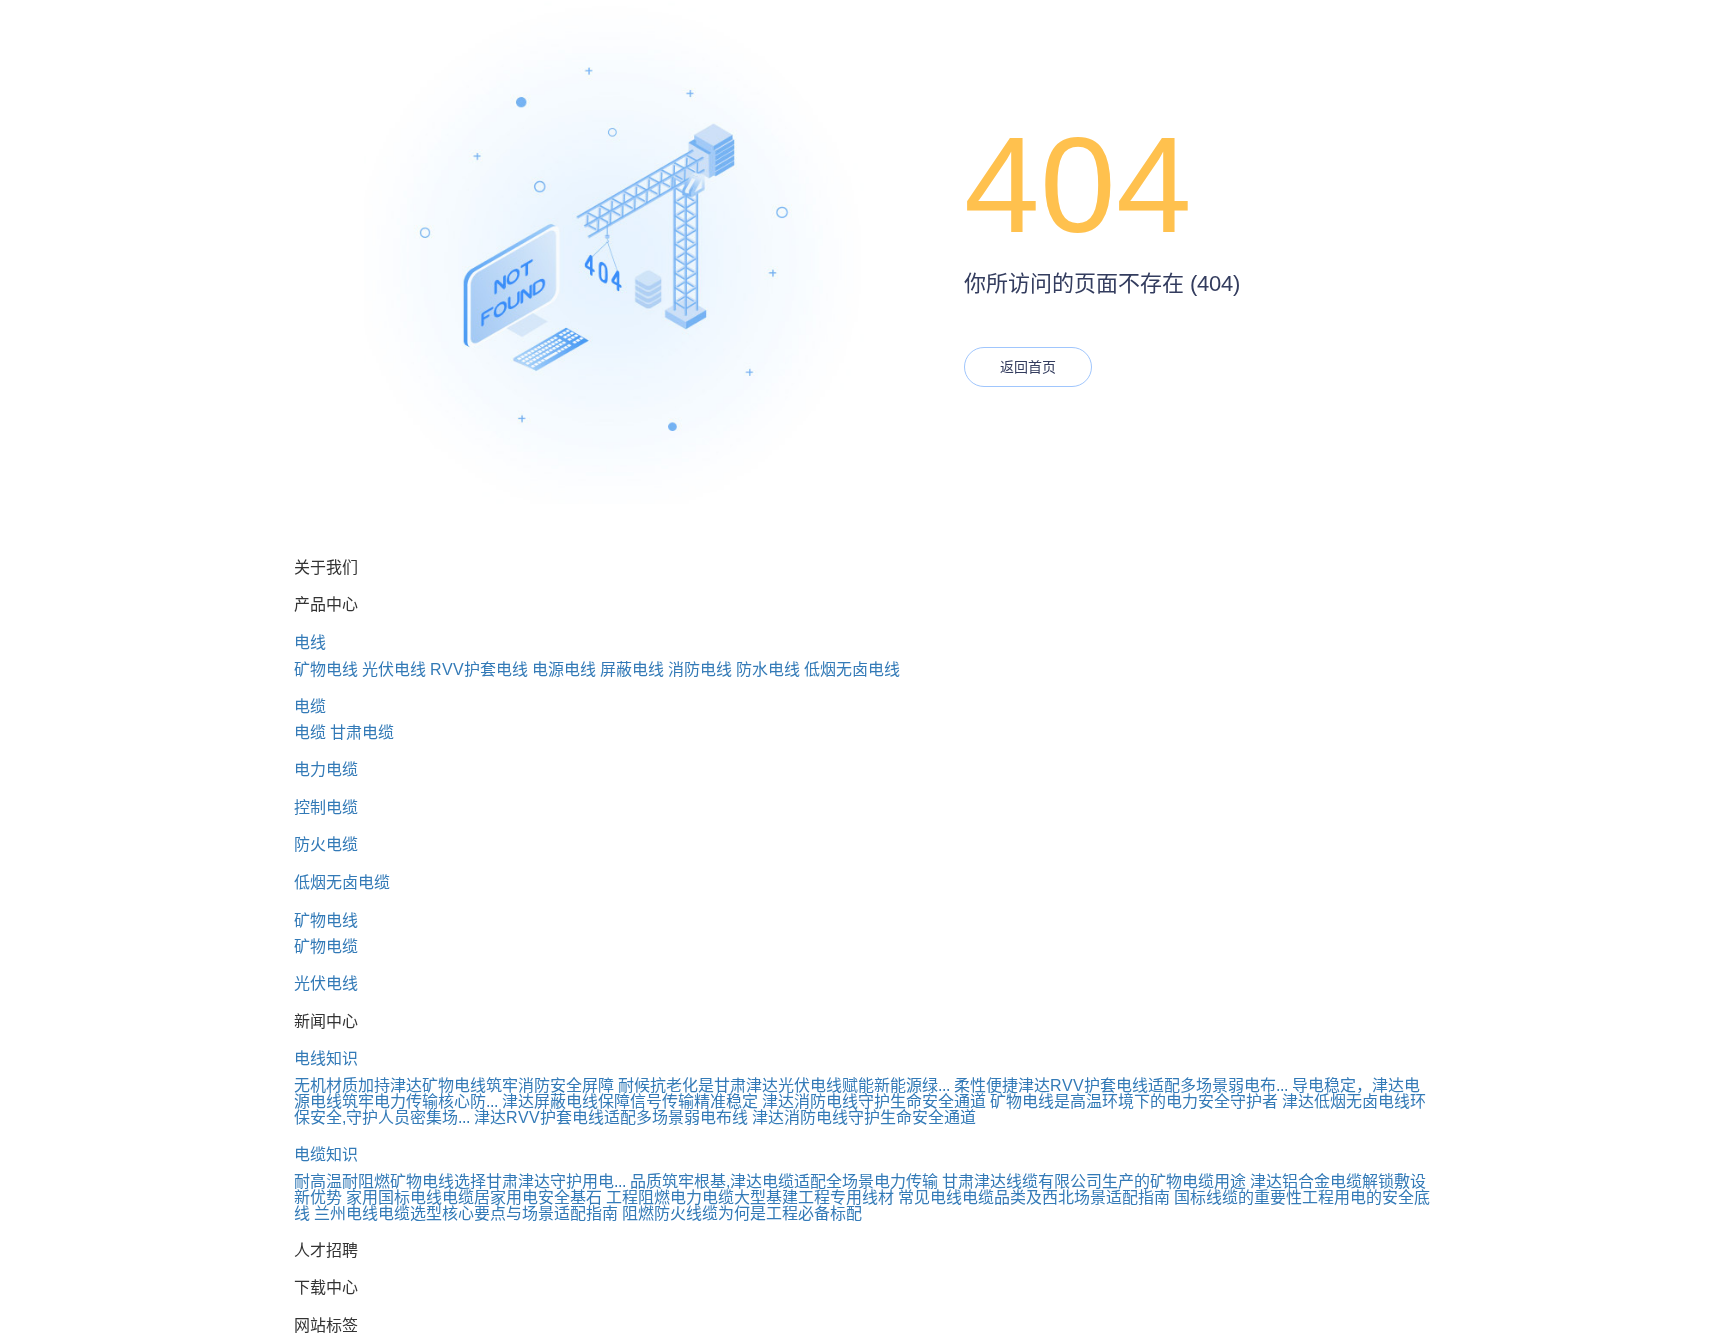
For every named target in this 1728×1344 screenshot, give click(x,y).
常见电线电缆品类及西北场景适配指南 (1034, 1197)
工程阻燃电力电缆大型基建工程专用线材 (750, 1197)
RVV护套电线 (479, 669)
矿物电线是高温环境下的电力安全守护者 (1134, 1101)
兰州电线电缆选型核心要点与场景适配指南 (466, 1213)
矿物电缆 (326, 946)
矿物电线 (326, 669)
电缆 (310, 706)
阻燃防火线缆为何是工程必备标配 (742, 1213)
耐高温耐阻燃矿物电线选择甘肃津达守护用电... (460, 1181)
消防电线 (700, 669)
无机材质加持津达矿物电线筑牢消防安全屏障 (454, 1085)
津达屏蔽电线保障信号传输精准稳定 (630, 1101)
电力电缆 (326, 769)
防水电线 (768, 669)
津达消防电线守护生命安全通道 (874, 1101)
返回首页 (1028, 367)
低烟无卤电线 (852, 669)
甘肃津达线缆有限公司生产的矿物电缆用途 (1094, 1181)
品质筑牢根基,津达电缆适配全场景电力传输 (784, 1181)
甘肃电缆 (362, 732)
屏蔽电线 (632, 669)
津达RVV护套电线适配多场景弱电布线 (611, 1117)
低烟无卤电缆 (342, 882)
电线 (310, 642)
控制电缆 (326, 807)
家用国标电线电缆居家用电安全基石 (474, 1197)
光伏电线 (394, 669)
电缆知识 (326, 1154)
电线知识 (326, 1058)
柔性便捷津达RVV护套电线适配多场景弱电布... (1121, 1085)
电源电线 (564, 669)
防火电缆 (326, 844)
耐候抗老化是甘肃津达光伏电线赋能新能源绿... (784, 1085)
